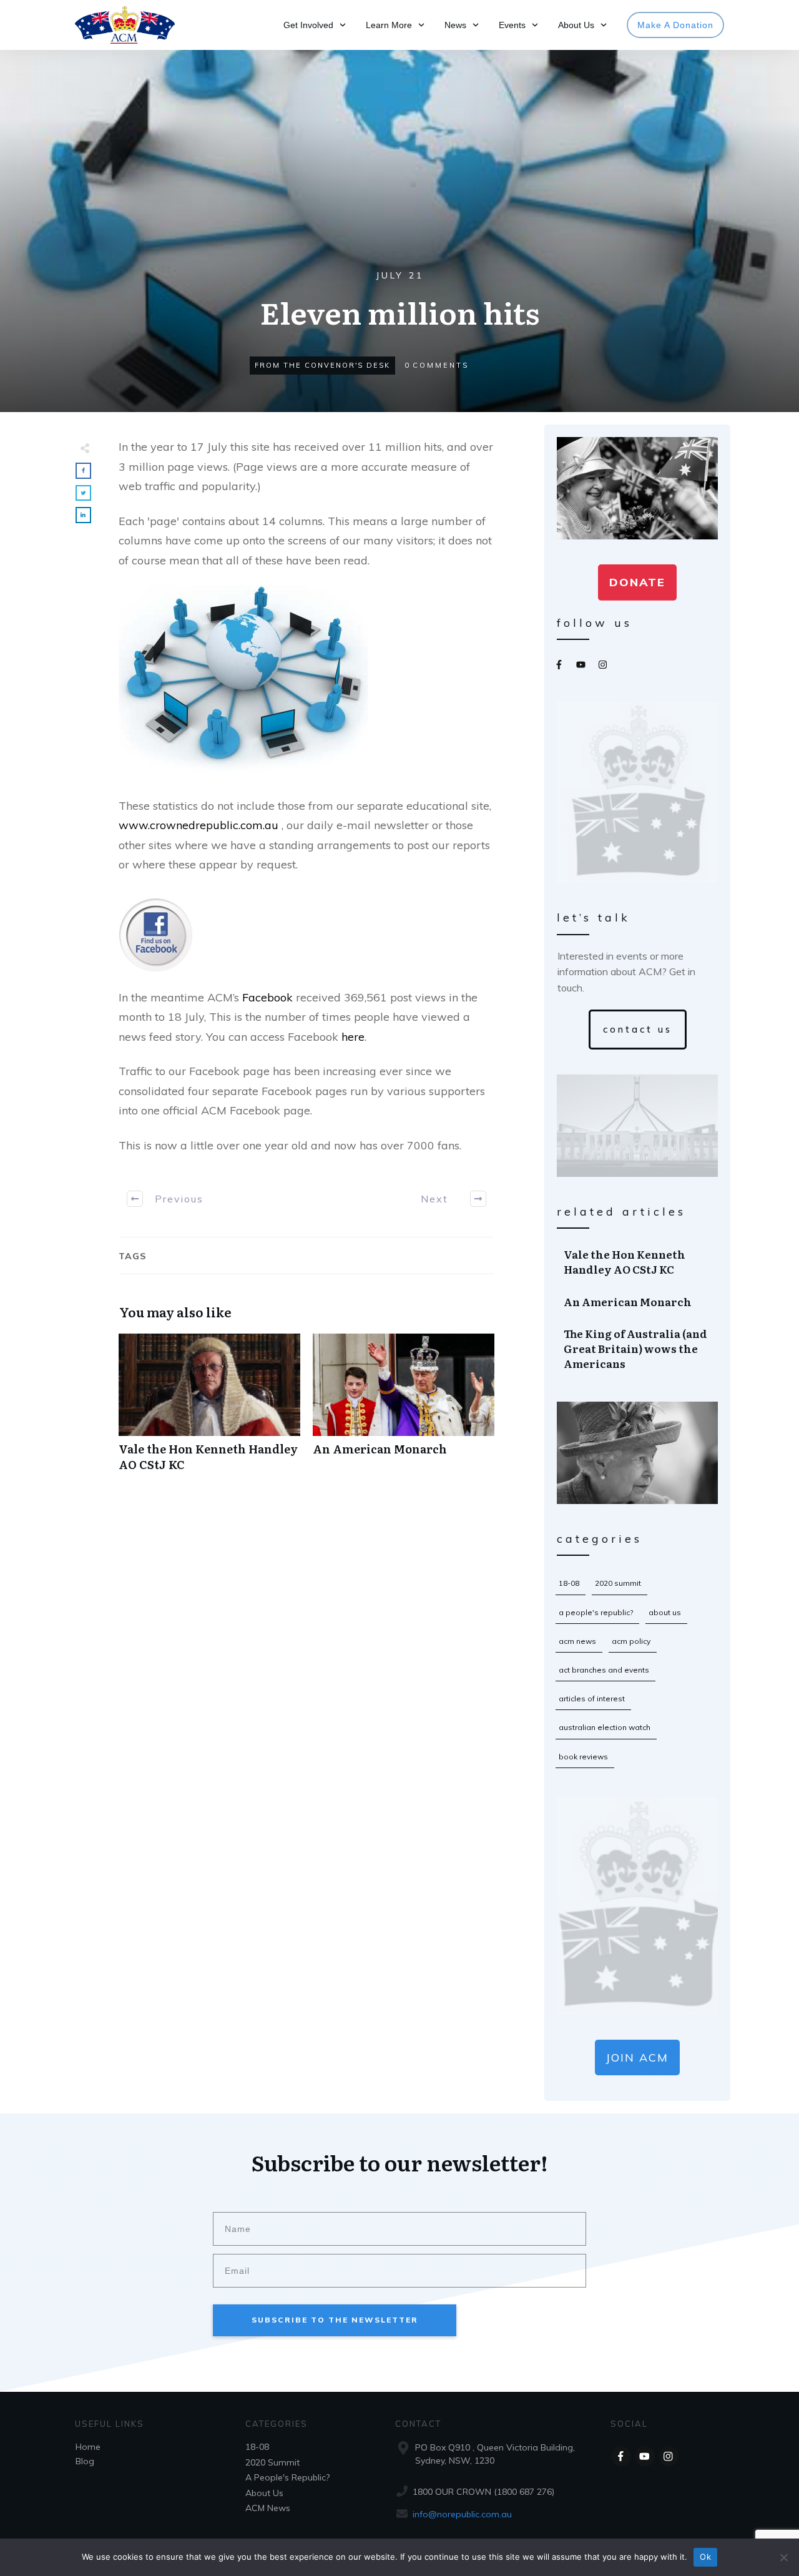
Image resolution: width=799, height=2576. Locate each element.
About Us (665, 1612)
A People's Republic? (596, 1612)
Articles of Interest (592, 1698)
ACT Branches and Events (604, 1670)
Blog (85, 2461)
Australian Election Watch (605, 1727)
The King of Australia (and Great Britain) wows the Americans (638, 1348)
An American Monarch (404, 1409)
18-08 (569, 1583)
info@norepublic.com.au (462, 2514)
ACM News (577, 1641)
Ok (705, 2557)
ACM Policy (631, 1641)
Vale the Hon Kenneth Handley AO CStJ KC (209, 1409)
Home (88, 2447)
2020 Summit (618, 1583)
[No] (783, 2557)
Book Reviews (583, 1757)
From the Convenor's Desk (322, 365)
